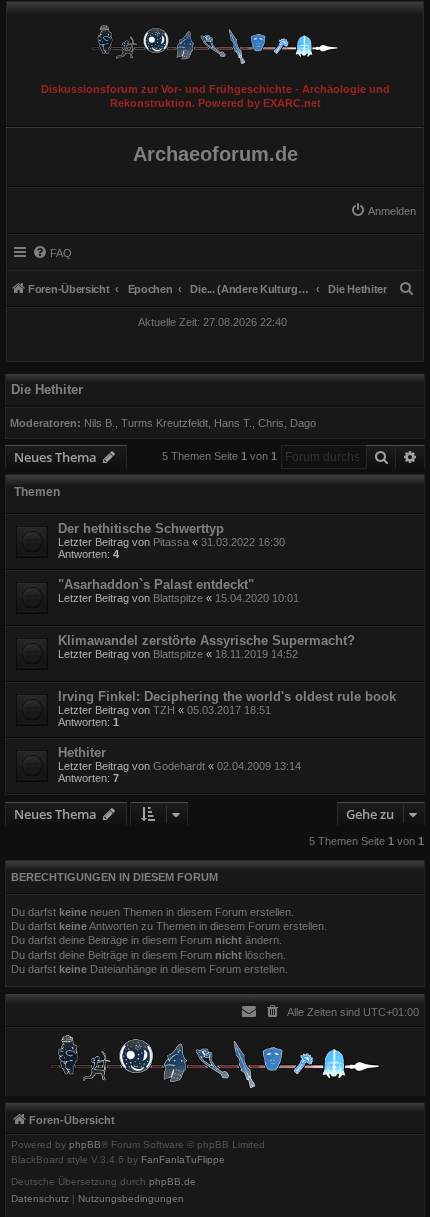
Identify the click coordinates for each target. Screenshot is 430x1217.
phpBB (85, 1145)
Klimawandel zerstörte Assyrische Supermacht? (206, 640)
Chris (271, 423)
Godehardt (179, 766)
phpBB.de (172, 1182)
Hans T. (233, 423)
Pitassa (171, 542)
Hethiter (82, 752)
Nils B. (99, 423)
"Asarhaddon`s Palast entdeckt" (156, 584)
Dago (303, 423)
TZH (164, 710)
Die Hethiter (47, 389)
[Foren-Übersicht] (215, 39)
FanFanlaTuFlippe (183, 1160)
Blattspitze (178, 598)
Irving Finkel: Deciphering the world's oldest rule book (227, 696)
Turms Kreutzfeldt (164, 423)
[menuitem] (383, 211)
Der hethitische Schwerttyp (141, 528)
